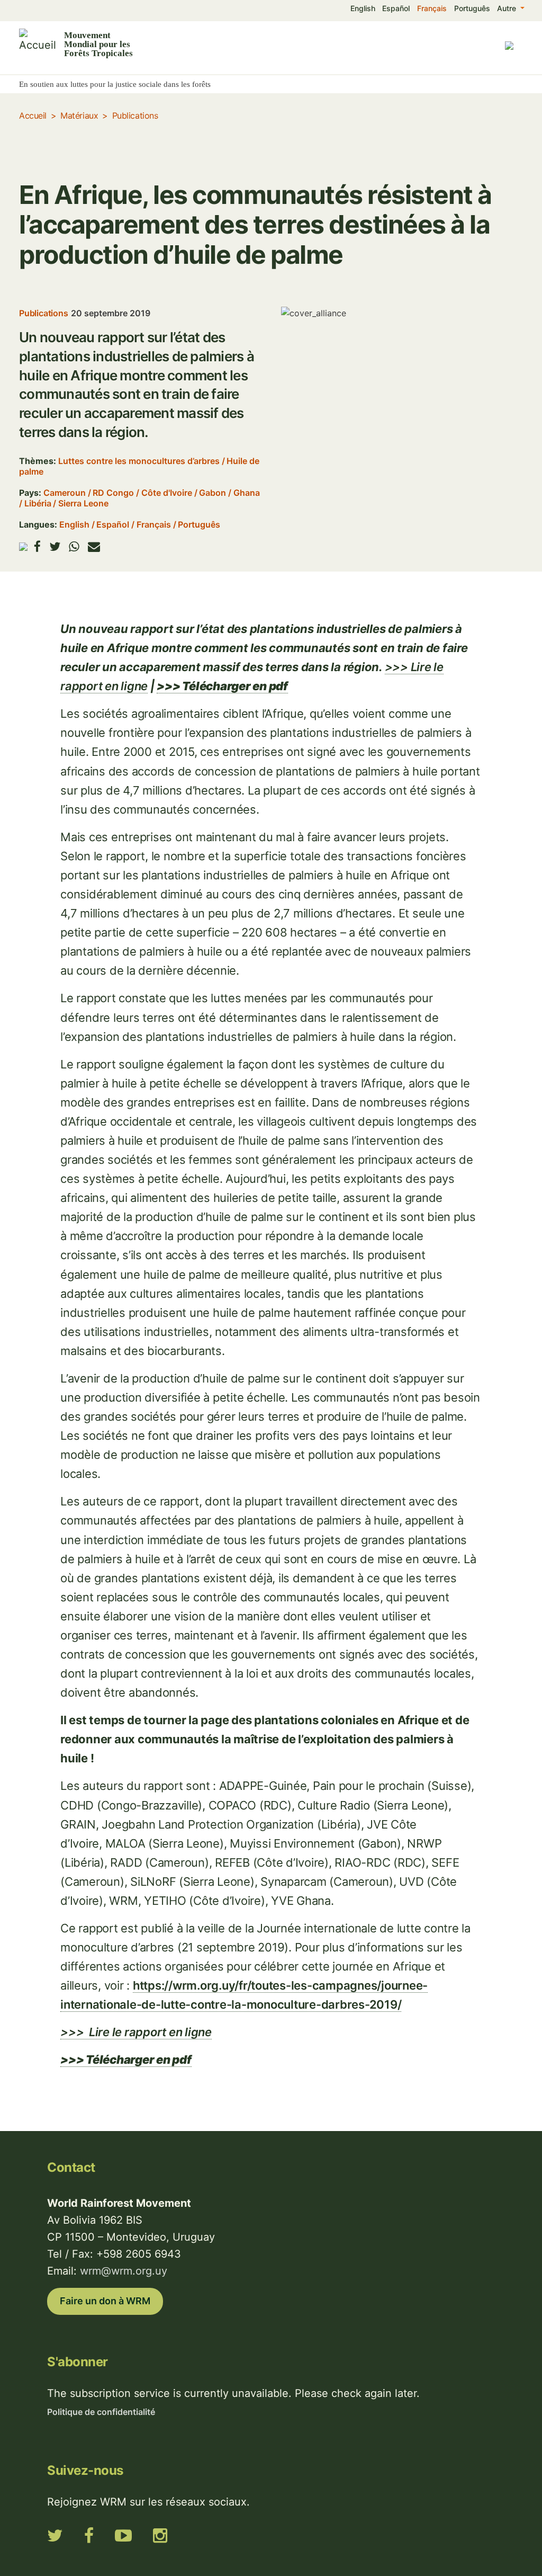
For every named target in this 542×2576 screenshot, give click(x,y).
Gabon (213, 493)
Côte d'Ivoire (167, 493)
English (363, 8)
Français (432, 8)
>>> (136, 2032)
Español (396, 8)
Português (472, 8)
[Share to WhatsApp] (74, 546)
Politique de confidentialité (101, 2412)
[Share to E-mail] (94, 546)
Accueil (33, 115)
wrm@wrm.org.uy (124, 2271)
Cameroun (65, 493)
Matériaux (79, 115)
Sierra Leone (83, 503)
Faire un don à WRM (105, 2301)
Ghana (247, 493)
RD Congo (113, 493)
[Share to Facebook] (37, 546)
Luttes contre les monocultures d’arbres (139, 461)
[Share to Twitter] (55, 546)
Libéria (38, 503)
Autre (508, 8)
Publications (135, 115)
